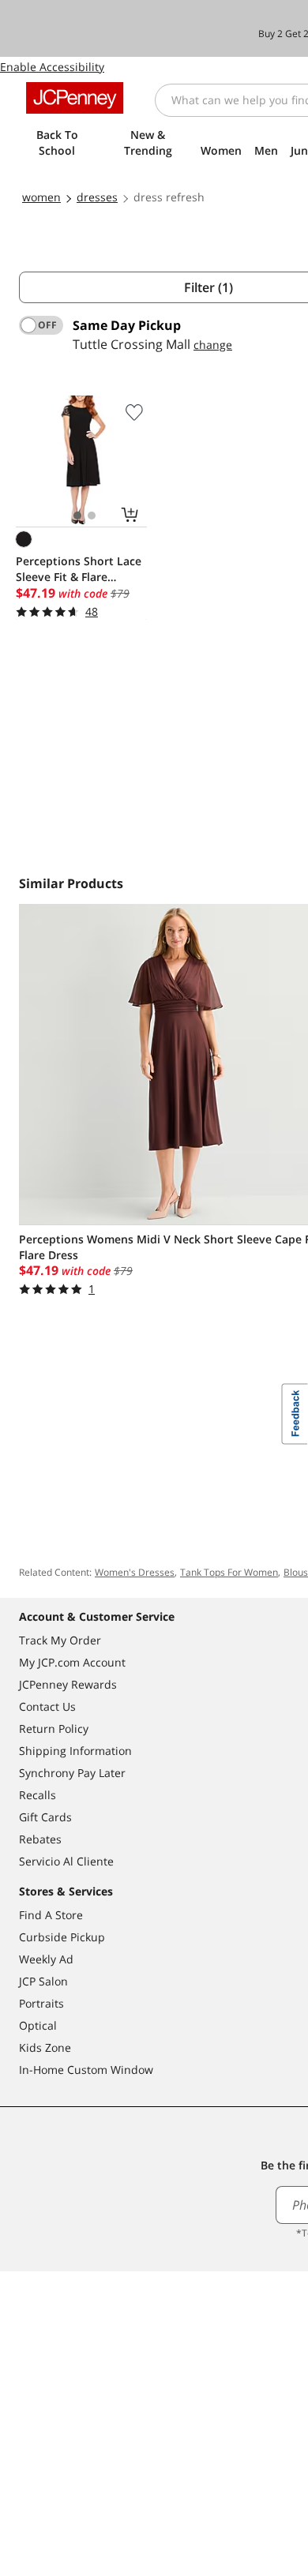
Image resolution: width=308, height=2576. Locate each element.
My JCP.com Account (72, 1662)
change (213, 345)
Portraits (41, 2003)
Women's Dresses (135, 1572)
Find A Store (51, 1915)
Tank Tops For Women (229, 1572)
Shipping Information (75, 1751)
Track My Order (60, 1640)
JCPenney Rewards (68, 1684)
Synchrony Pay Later (72, 1773)
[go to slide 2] (92, 516)
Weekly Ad (46, 1959)
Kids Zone (45, 2047)
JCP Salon (43, 1981)
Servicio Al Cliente (66, 1861)
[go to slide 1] (77, 516)
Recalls (38, 1795)
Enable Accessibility (52, 67)
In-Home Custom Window (86, 2070)
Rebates (40, 1839)
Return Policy (54, 1729)
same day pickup (127, 325)
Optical (38, 2025)
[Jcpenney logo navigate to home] (75, 98)
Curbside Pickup (62, 1937)
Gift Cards (45, 1817)
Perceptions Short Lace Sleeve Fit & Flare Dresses (79, 569)
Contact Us (47, 1706)
